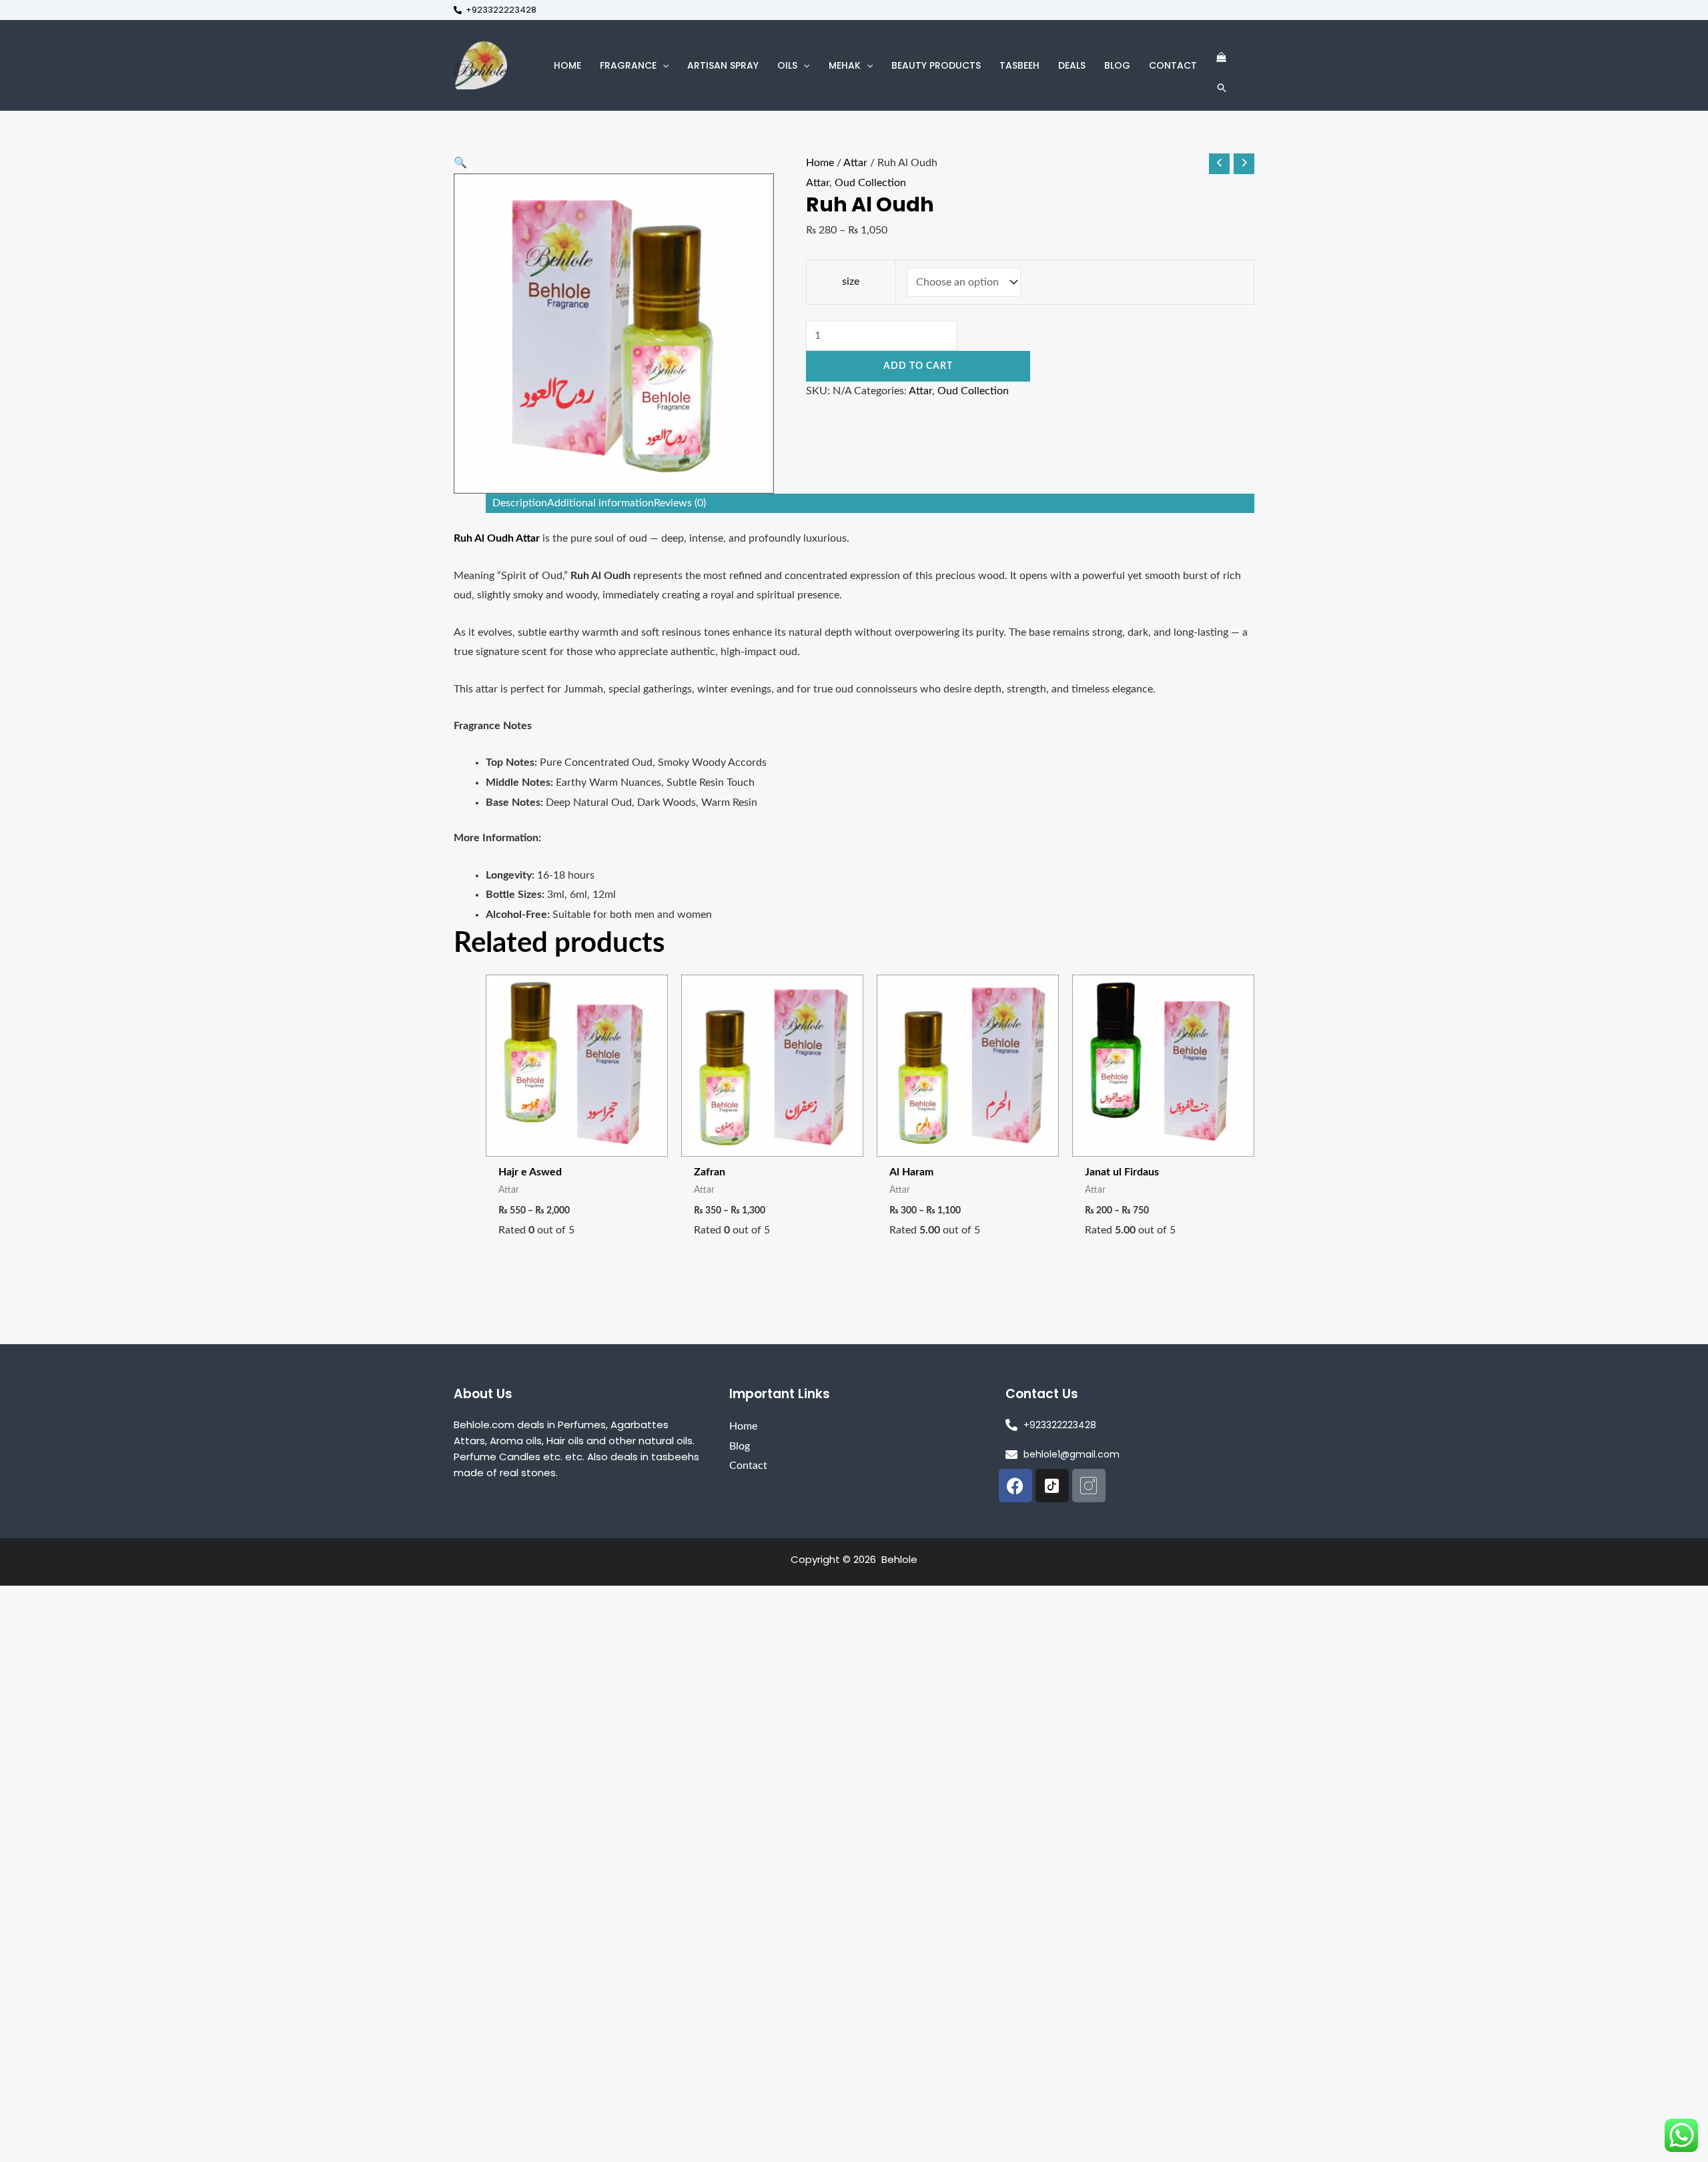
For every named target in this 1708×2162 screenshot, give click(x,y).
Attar (855, 163)
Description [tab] (520, 503)
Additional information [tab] (600, 503)
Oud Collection (870, 183)
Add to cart (918, 366)
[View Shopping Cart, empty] (1221, 58)
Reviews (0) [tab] (680, 503)
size (851, 282)
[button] (663, 65)
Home (820, 163)
